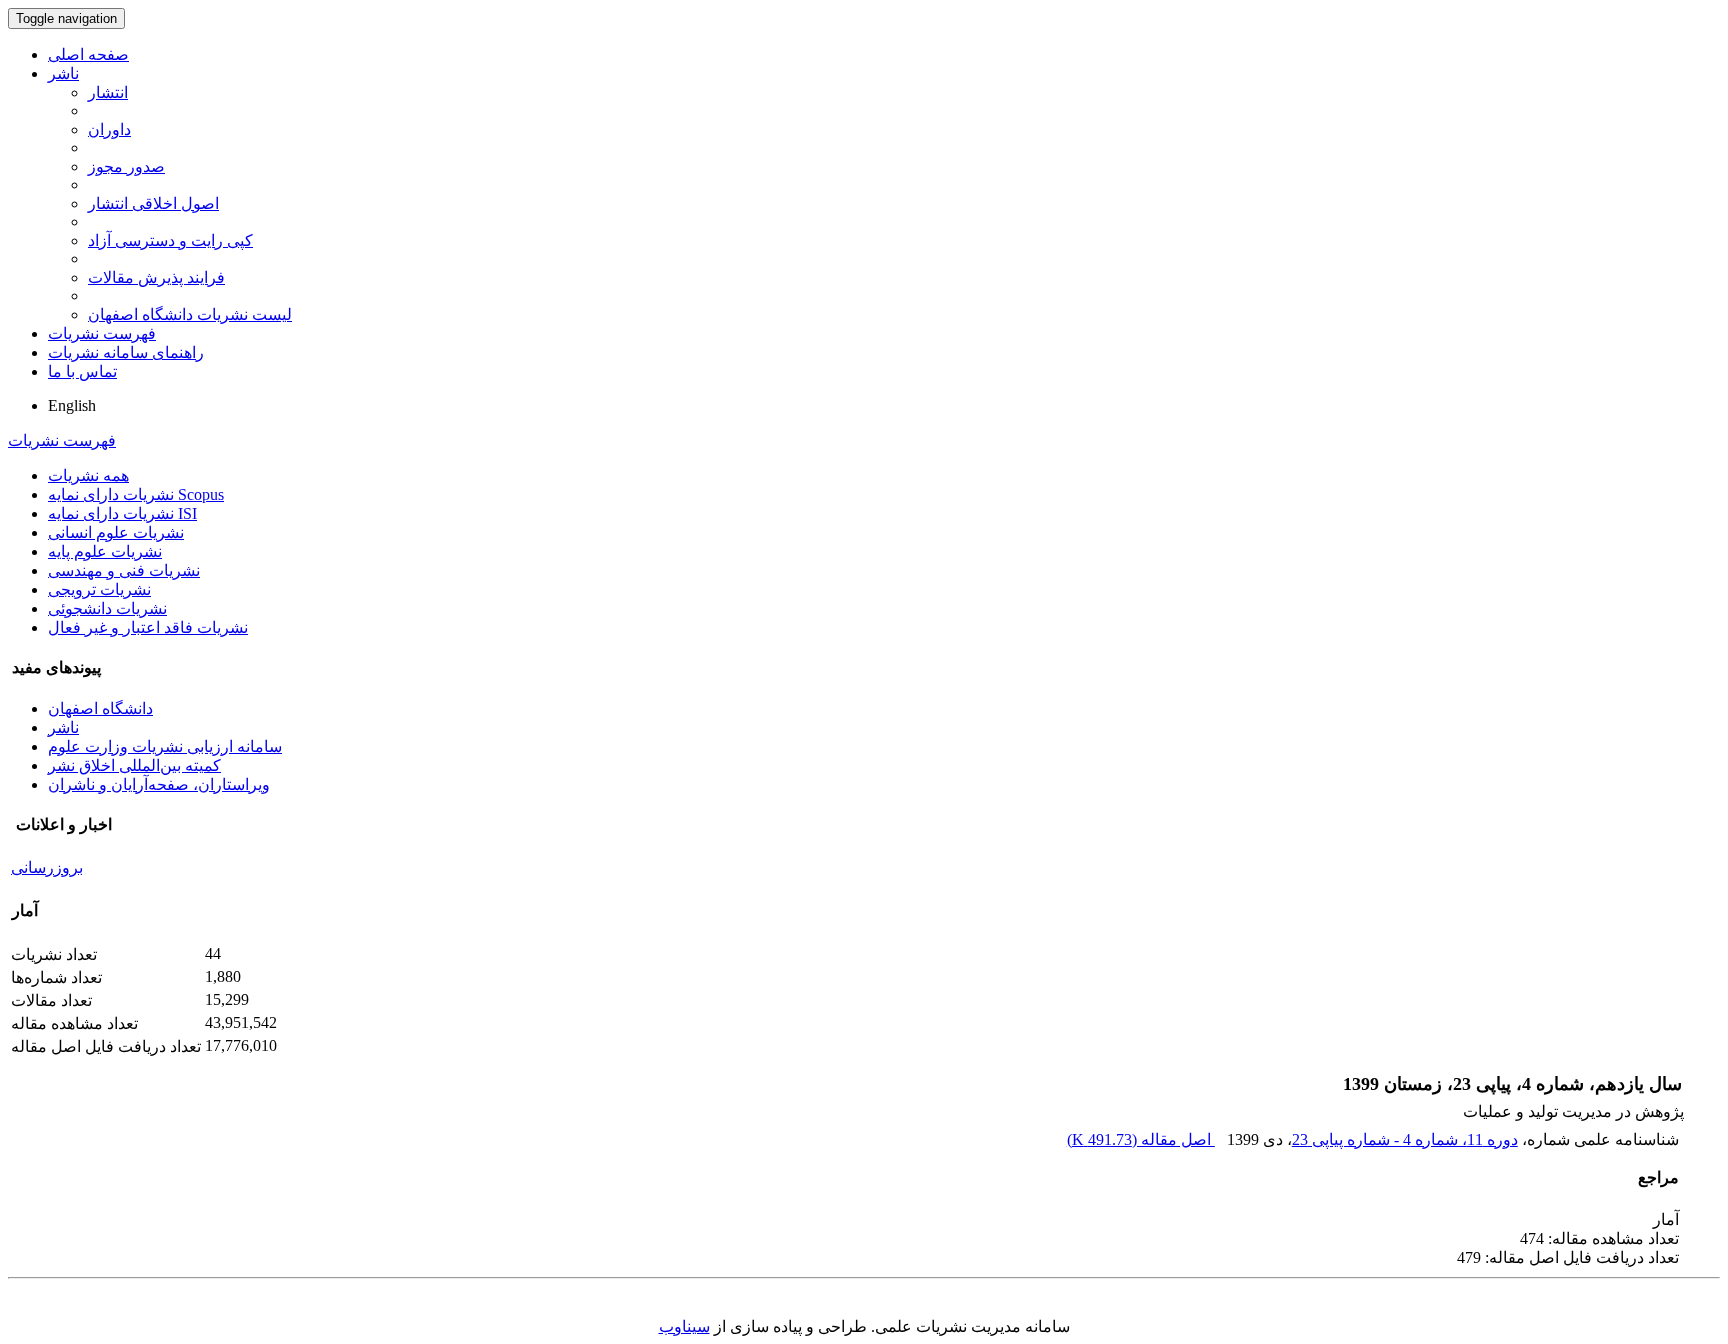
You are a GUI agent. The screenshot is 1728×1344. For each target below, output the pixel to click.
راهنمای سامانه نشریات (126, 352)
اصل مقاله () (1141, 1139)
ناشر (63, 73)
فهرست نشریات (102, 333)
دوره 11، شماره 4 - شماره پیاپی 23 (1405, 1139)
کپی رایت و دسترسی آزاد (170, 240)
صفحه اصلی (88, 54)
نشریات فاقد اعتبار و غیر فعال (148, 627)
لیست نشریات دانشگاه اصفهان (190, 314)
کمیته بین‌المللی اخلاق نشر (134, 765)
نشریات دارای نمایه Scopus (136, 494)
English (72, 405)
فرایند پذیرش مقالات (156, 277)
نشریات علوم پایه (105, 551)
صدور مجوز (126, 166)
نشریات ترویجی (99, 589)
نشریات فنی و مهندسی (124, 570)
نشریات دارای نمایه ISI (122, 513)
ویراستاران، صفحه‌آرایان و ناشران (159, 784)
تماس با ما (82, 371)
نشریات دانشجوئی (107, 608)
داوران (109, 129)
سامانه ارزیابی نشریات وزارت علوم (165, 746)
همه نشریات (88, 475)
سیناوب (684, 1326)
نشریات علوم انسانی (116, 532)
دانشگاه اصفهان (100, 708)
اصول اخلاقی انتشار (153, 203)
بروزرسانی (47, 867)
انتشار (108, 92)
